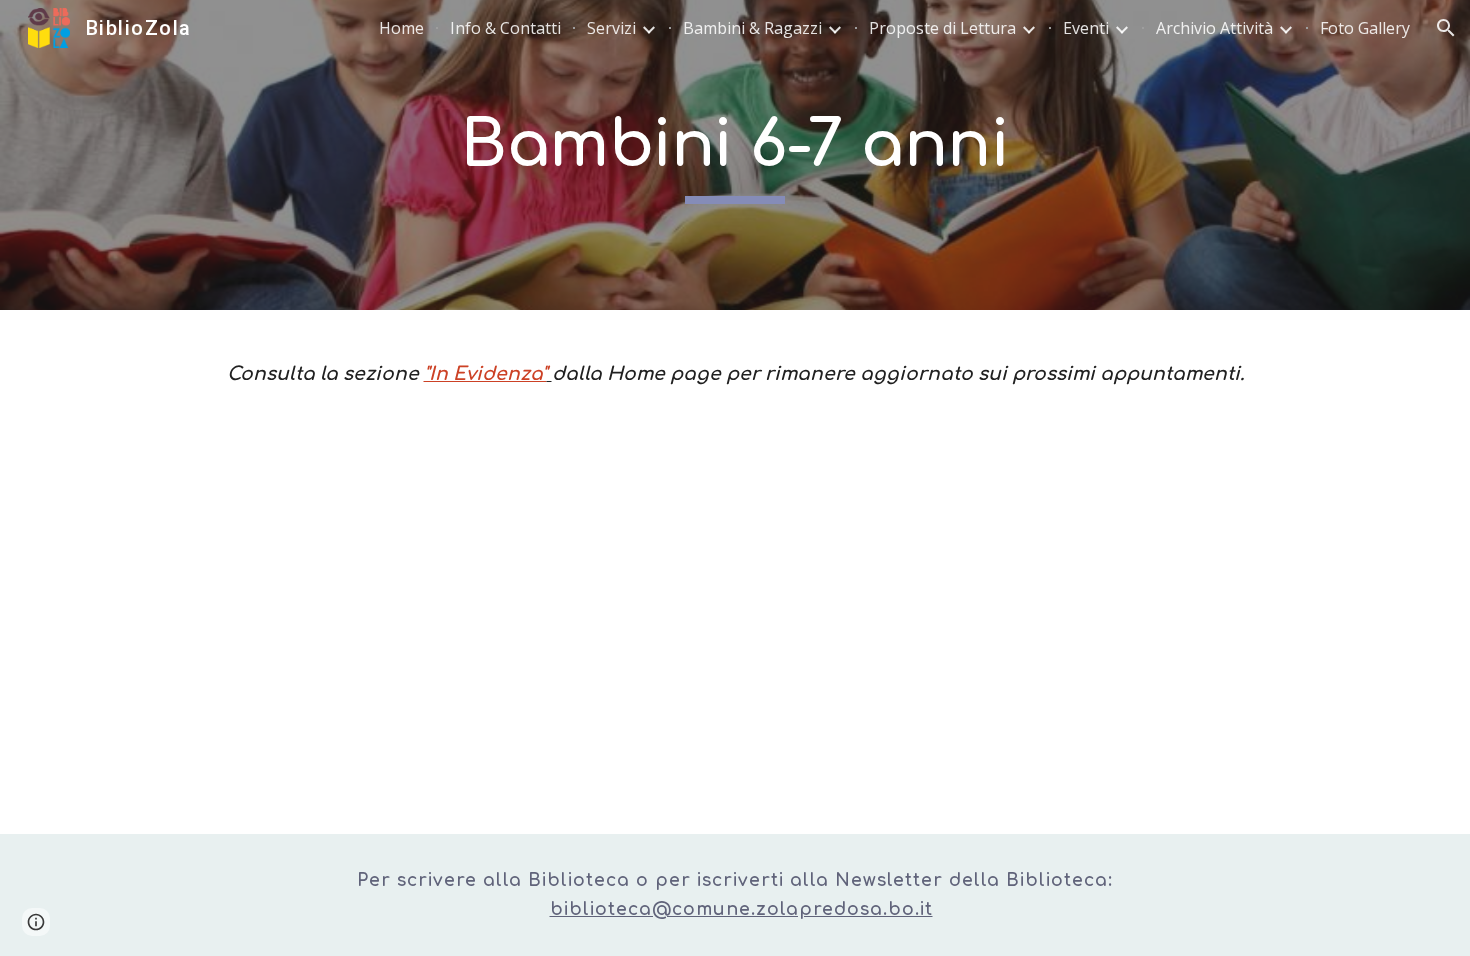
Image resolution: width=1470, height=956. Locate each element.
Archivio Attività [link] (1214, 28)
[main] (735, 155)
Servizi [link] (611, 28)
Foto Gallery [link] (1365, 28)
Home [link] (401, 28)
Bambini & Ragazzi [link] (752, 28)
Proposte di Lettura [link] (942, 28)
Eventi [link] (1086, 28)
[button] (1446, 28)
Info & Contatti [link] (505, 28)
